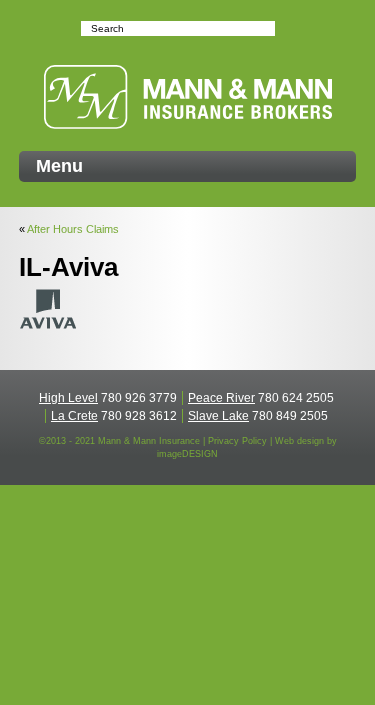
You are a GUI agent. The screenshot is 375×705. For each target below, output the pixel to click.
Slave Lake (218, 416)
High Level (68, 398)
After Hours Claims (73, 229)
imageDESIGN (187, 454)
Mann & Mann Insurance (188, 97)
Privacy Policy (237, 441)
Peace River (221, 398)
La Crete (74, 416)
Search (285, 28)
